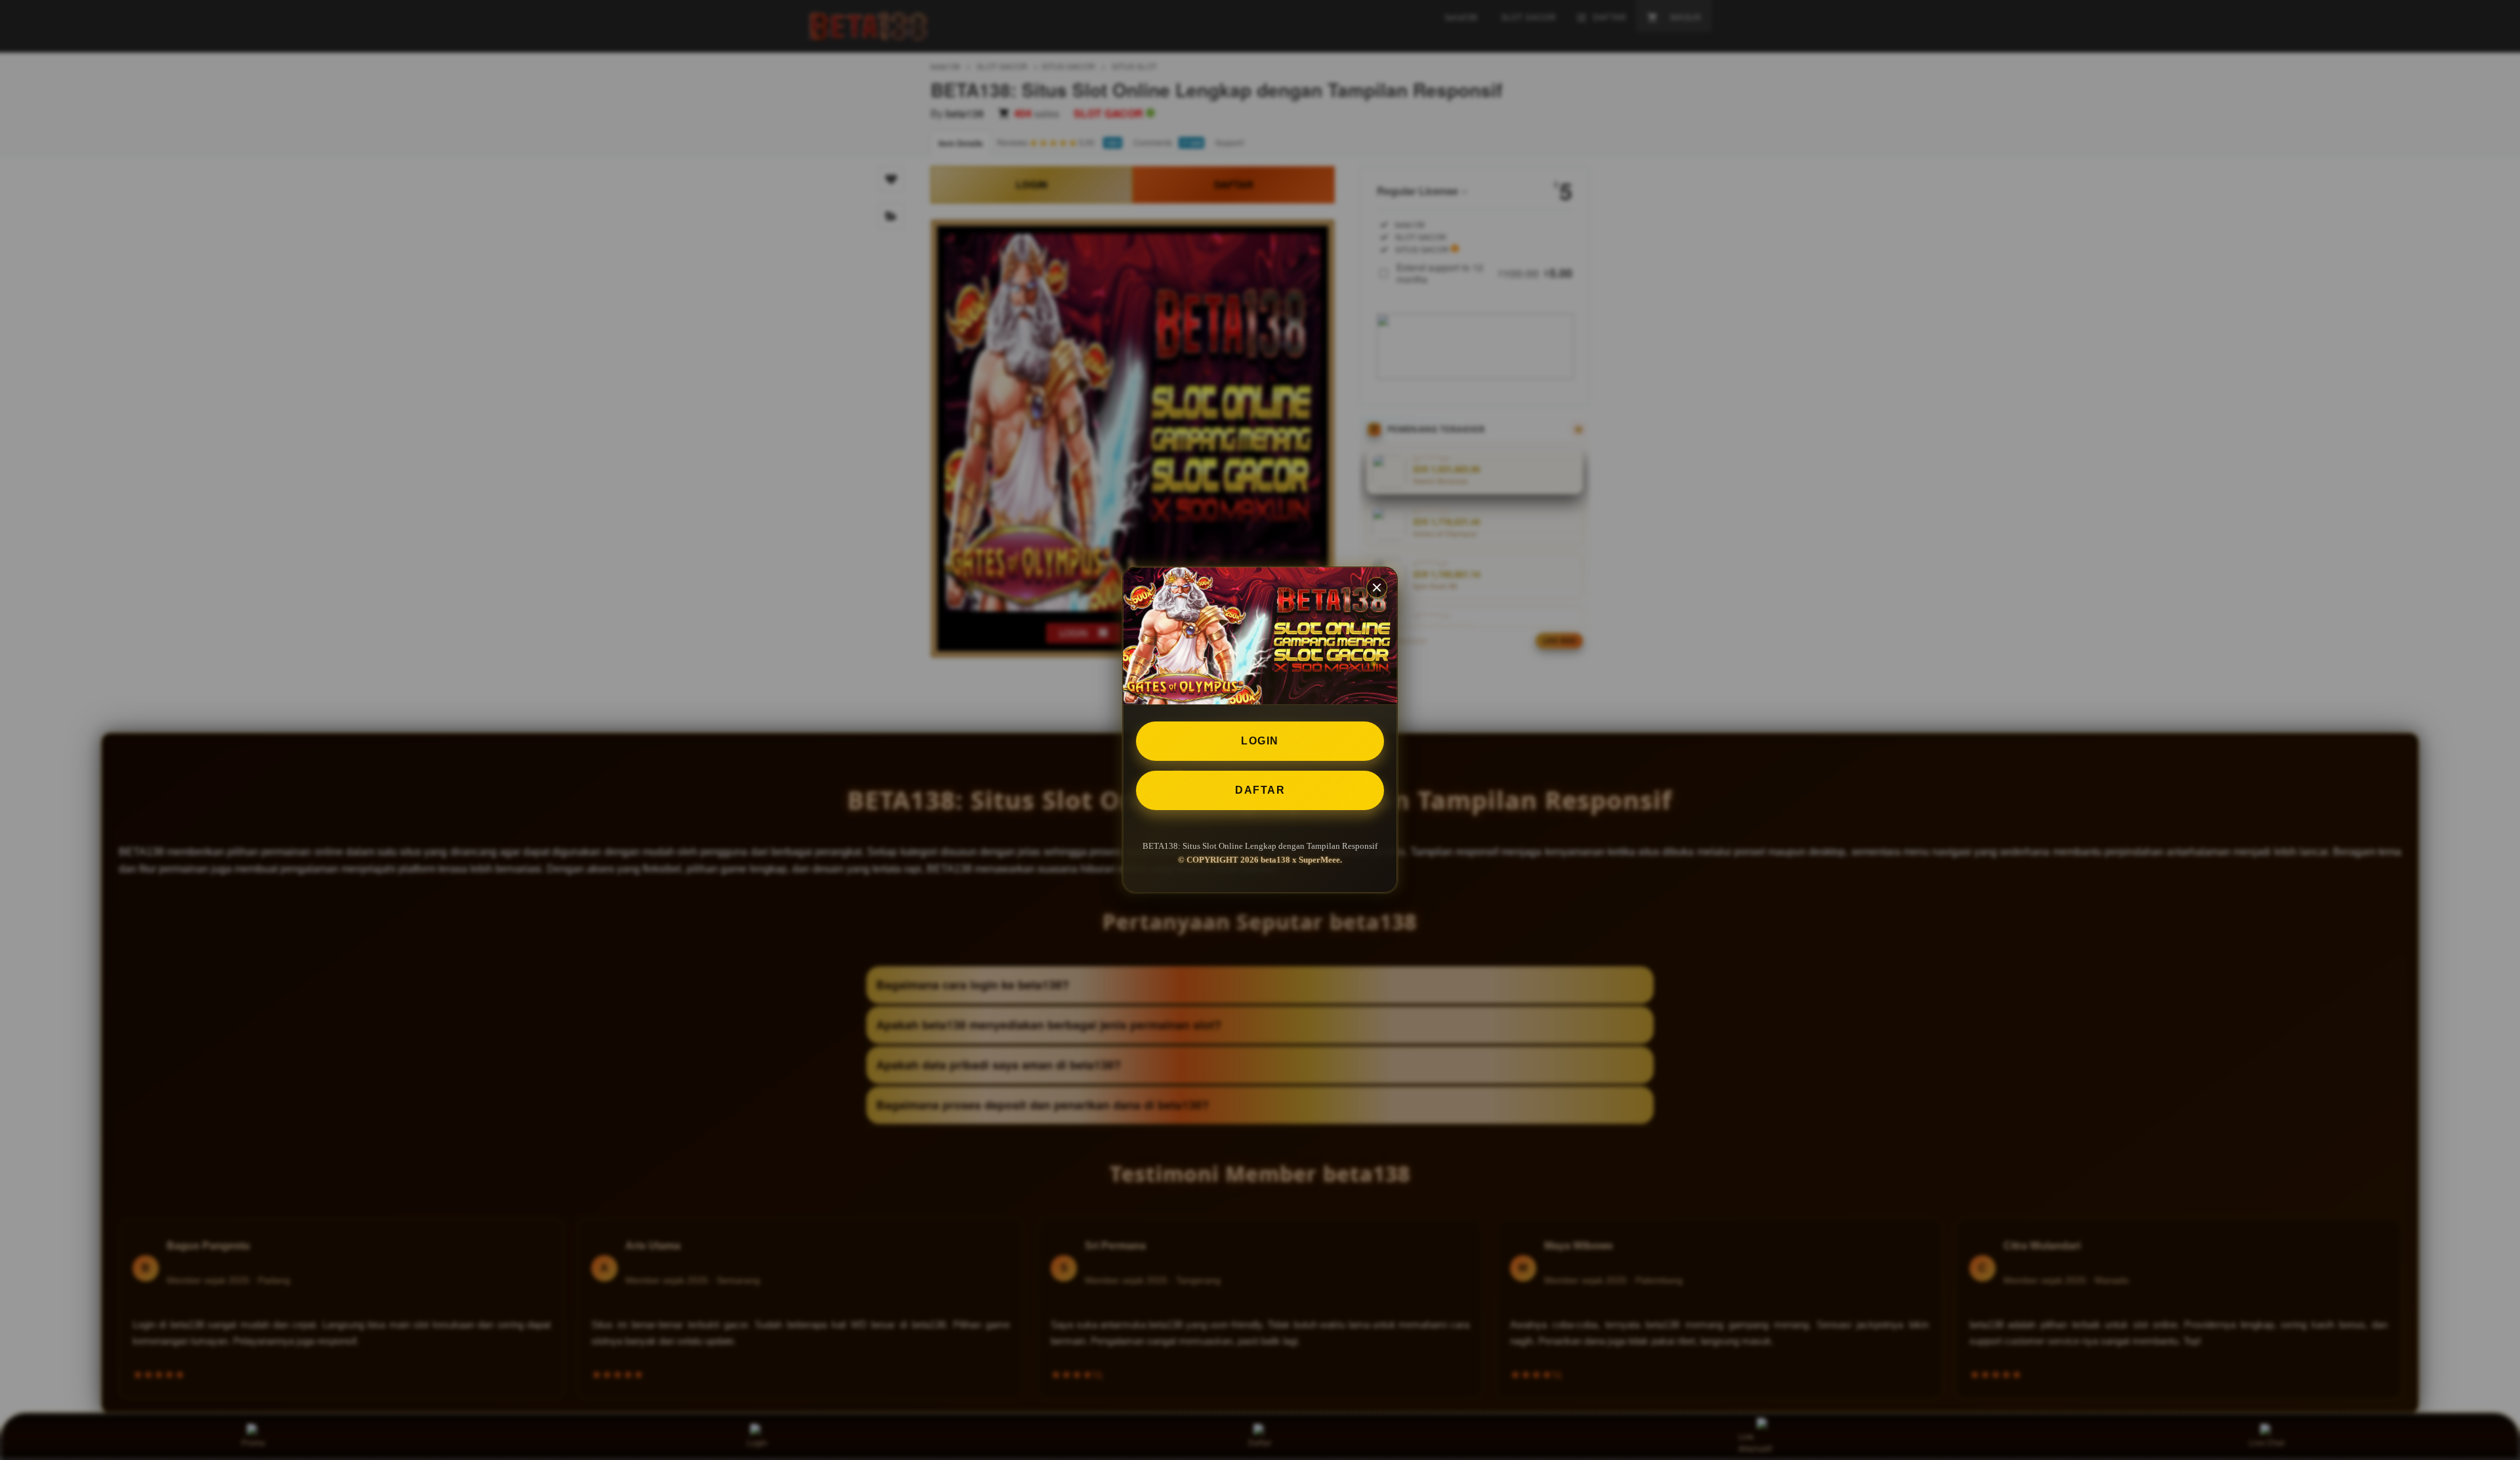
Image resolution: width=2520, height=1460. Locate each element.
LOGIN (1260, 741)
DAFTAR (1260, 790)
